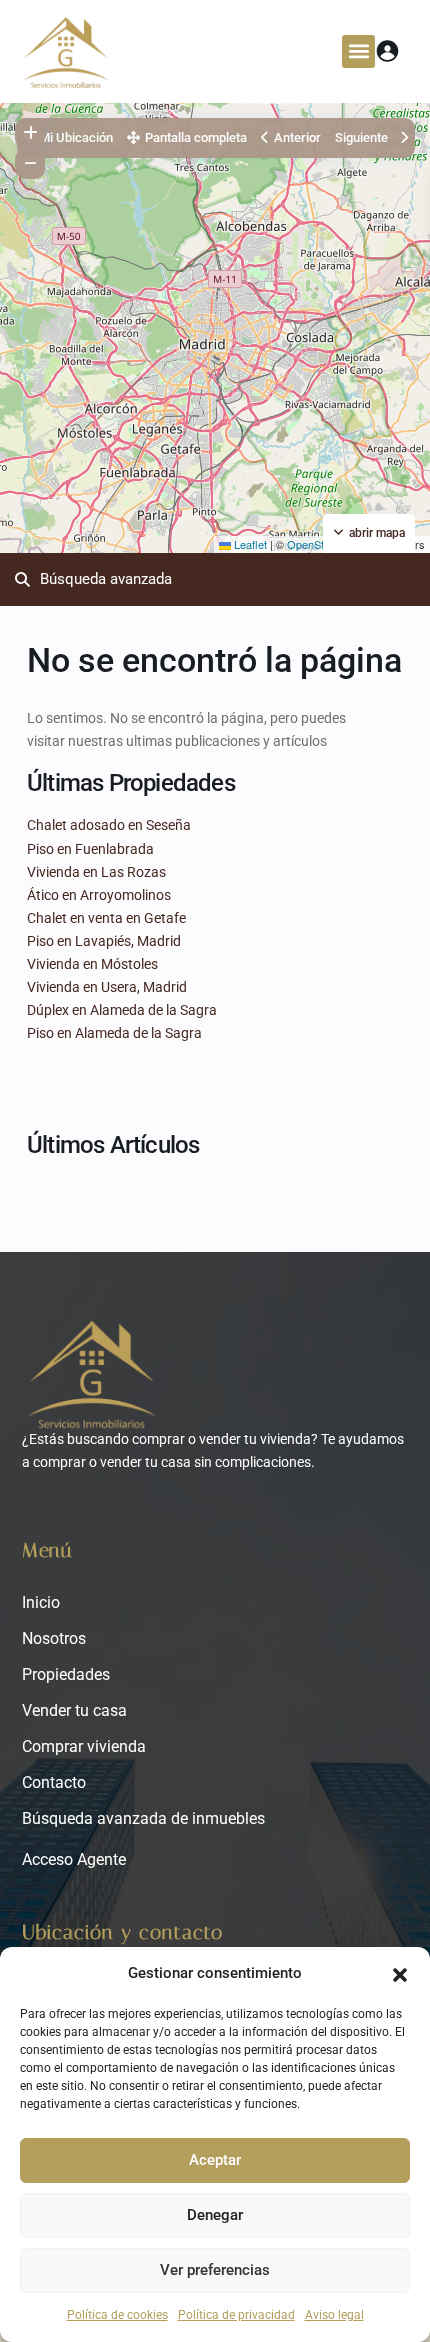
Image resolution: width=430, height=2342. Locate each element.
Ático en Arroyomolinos (99, 895)
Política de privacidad (236, 2315)
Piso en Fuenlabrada (90, 849)
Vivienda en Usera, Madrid (107, 987)
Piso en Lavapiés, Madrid (104, 941)
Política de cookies (117, 2315)
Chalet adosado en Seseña (109, 825)
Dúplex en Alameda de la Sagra (122, 1010)
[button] (400, 1973)
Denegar (215, 2215)
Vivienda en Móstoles (92, 964)
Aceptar (215, 2160)
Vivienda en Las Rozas (96, 872)
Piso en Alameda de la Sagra (114, 1033)
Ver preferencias (215, 2270)
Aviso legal (334, 2315)
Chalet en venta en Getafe (106, 918)
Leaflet (249, 544)
